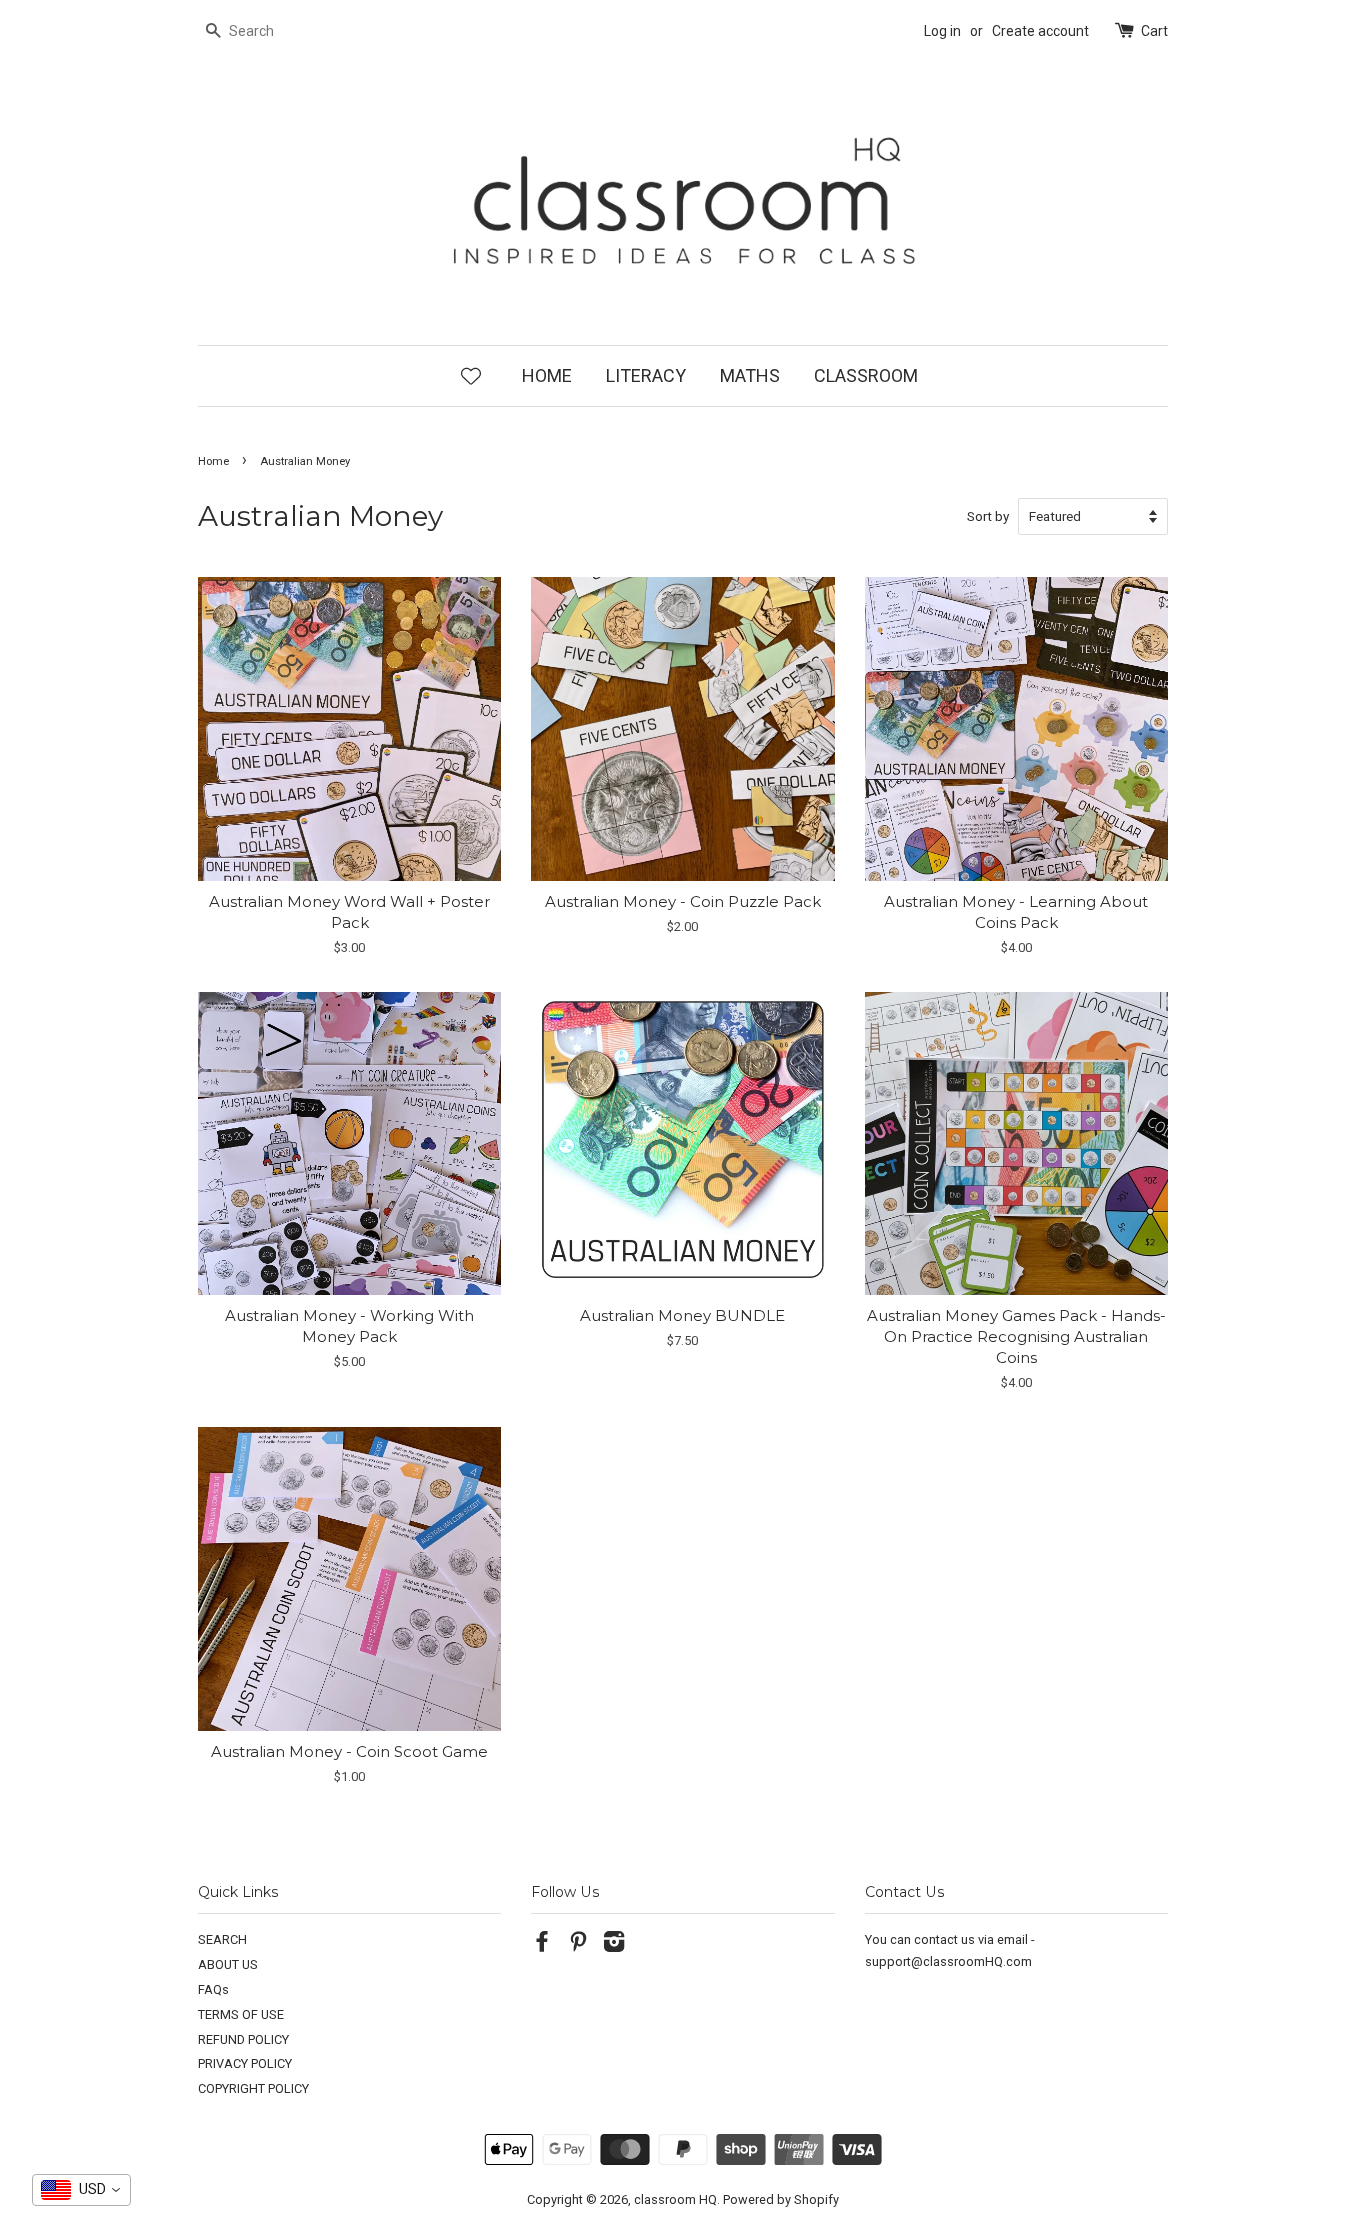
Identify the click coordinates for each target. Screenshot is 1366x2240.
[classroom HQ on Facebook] (542, 1945)
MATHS (750, 375)
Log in (942, 31)
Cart (1154, 31)
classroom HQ (675, 2199)
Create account (1040, 31)
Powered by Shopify (781, 2199)
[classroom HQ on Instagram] (614, 1945)
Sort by (988, 516)
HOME (547, 375)
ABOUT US (228, 1964)
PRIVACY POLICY (245, 2063)
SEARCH (222, 1939)
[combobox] (81, 2190)
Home (213, 461)
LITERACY (646, 375)
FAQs (213, 1989)
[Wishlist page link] (471, 375)
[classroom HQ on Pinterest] (578, 1945)
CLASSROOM (866, 375)
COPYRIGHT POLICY (253, 2088)
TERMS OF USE (241, 2014)
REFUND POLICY (243, 2039)
